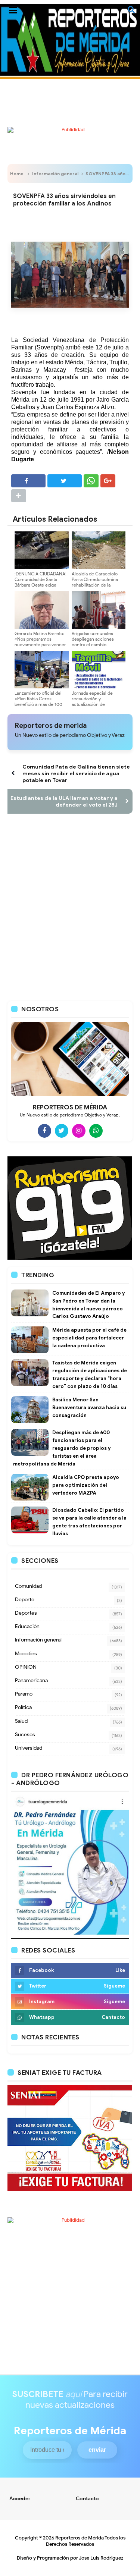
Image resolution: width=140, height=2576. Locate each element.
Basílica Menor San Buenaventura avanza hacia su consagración (89, 1408)
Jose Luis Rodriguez (101, 2558)
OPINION (26, 1667)
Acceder (20, 2499)
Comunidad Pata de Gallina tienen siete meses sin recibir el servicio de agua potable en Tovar (76, 773)
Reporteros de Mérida (80, 2538)
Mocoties (26, 1654)
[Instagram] (79, 1131)
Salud (21, 1721)
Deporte (25, 1600)
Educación (27, 1626)
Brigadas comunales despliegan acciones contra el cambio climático (93, 642)
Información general (55, 174)
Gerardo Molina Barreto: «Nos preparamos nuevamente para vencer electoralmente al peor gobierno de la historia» (40, 645)
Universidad (29, 1748)
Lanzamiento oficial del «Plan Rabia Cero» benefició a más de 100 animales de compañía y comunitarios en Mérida (39, 704)
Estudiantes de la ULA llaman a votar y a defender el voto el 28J (64, 801)
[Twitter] (62, 1131)
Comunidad (28, 1586)
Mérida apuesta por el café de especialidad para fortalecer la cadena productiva (89, 1338)
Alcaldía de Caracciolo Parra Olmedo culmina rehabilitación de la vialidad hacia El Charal (95, 582)
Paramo (24, 1694)
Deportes (26, 1613)
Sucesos (25, 1735)
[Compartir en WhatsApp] (91, 481)
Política (23, 1707)
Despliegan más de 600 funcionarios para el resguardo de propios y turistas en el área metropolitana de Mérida (62, 1448)
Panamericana (31, 1680)
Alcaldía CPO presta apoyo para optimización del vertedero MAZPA (86, 1485)
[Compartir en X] (65, 481)
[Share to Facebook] (28, 481)
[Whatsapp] (96, 1131)
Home (17, 174)
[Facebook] (44, 1131)
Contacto (87, 2499)
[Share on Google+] (108, 481)
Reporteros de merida (51, 726)
